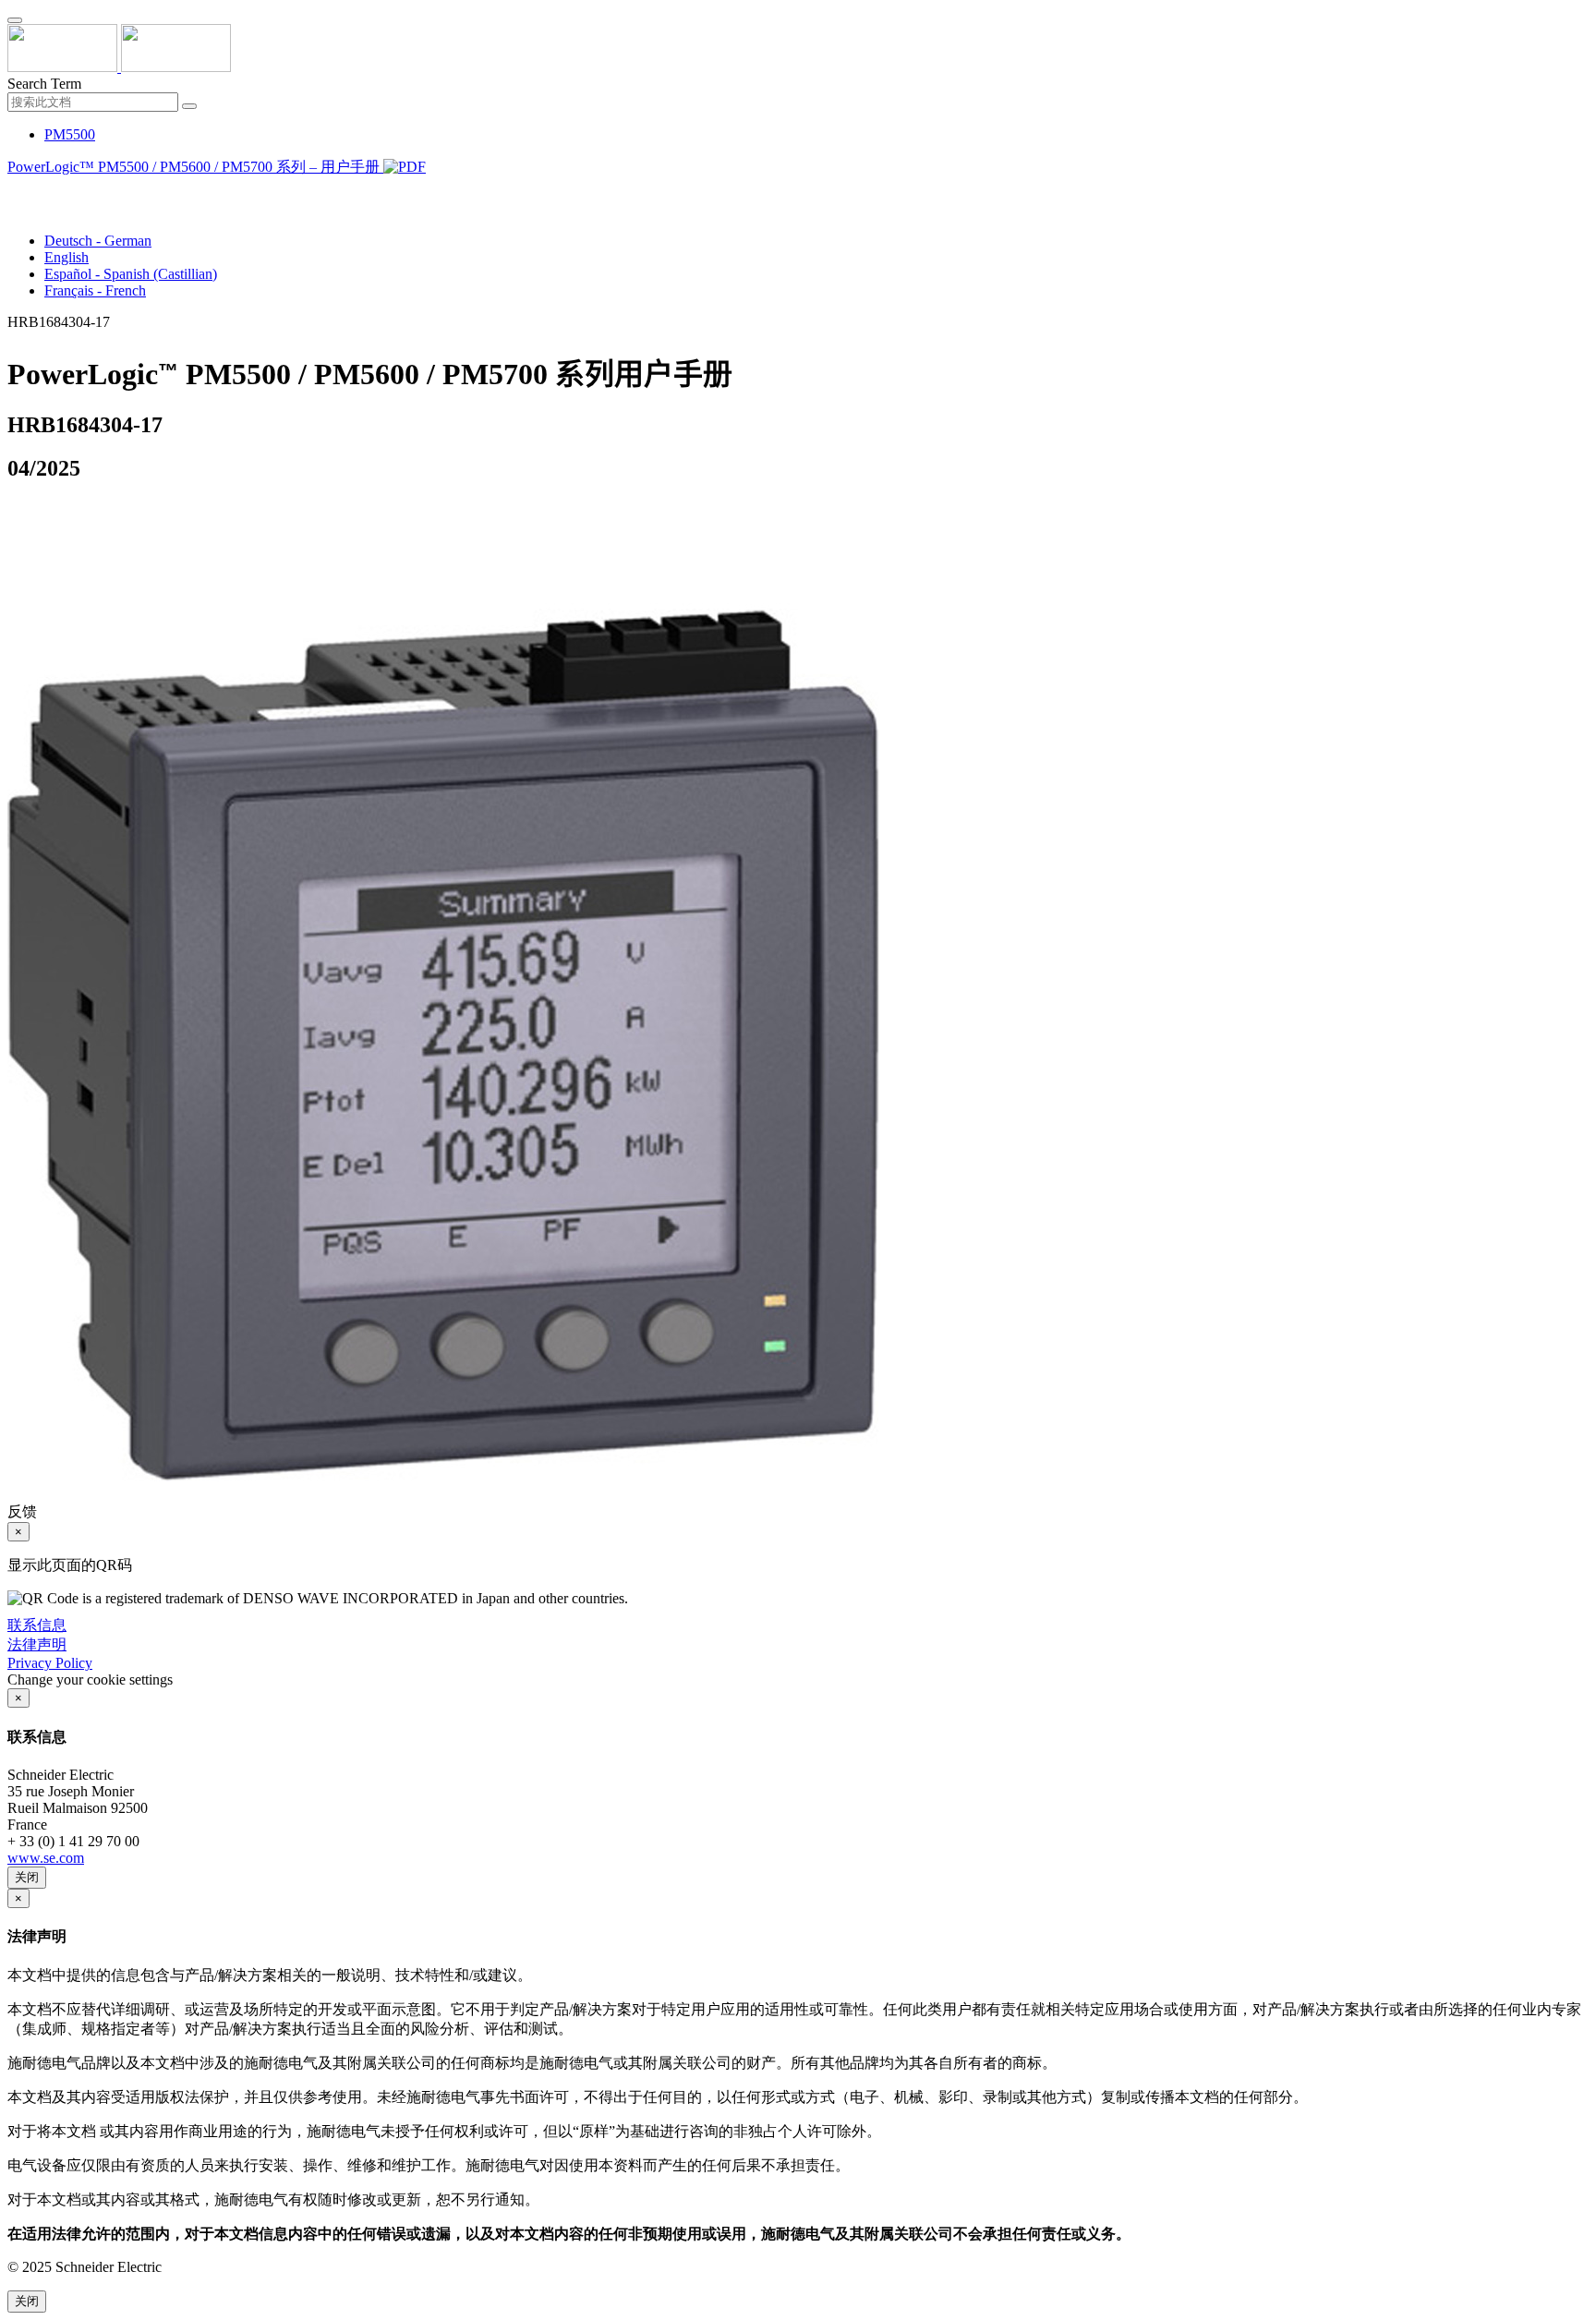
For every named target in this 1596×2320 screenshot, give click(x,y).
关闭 (27, 1877)
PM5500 (70, 134)
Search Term (44, 84)
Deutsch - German (98, 241)
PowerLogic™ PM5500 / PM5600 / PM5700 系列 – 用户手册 (195, 167)
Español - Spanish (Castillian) (131, 274)
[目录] (15, 190)
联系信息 (37, 1625)
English (66, 257)
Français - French (95, 290)
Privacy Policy (50, 1663)
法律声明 (37, 1644)
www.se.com (46, 1858)
